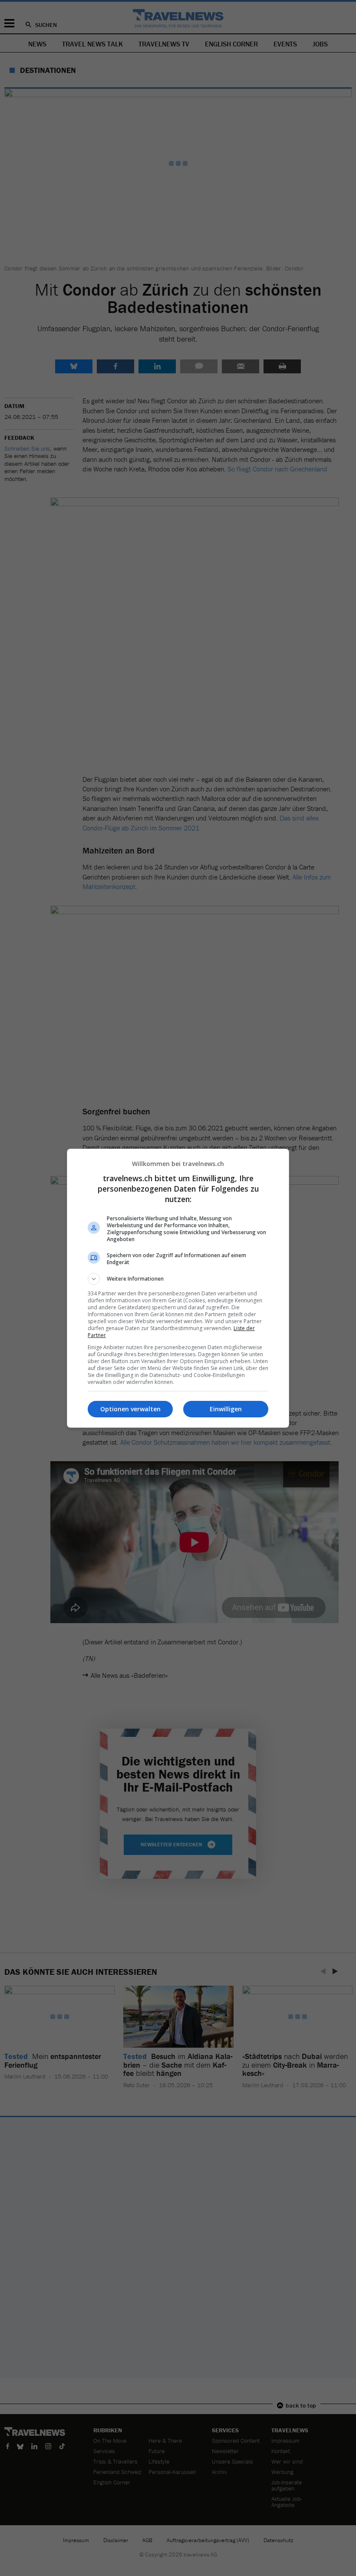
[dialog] (178, 1288)
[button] (178, 1279)
